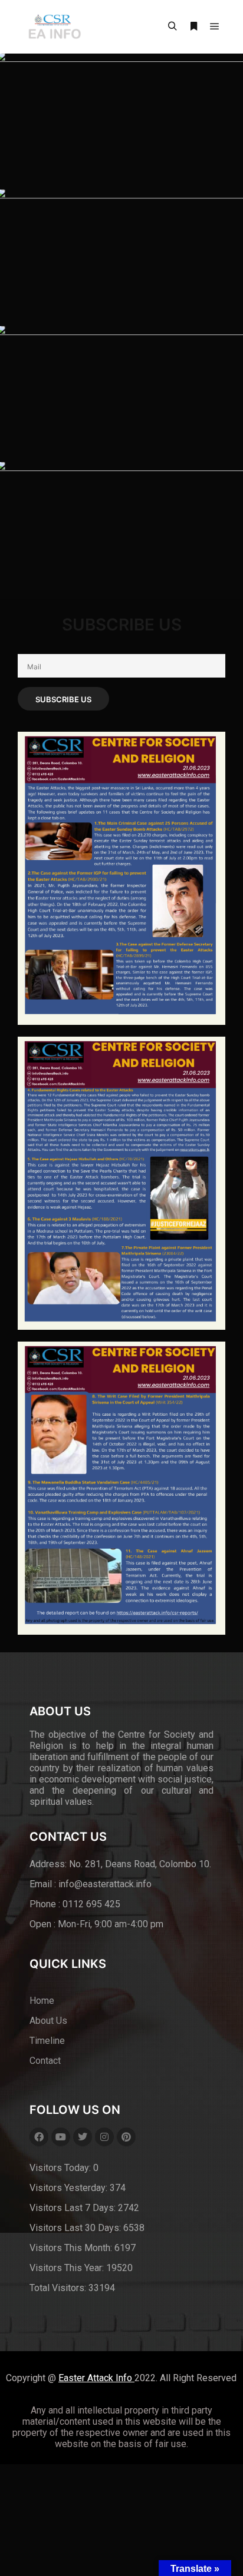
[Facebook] (39, 2137)
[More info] (193, 26)
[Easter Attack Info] (54, 27)
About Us (48, 2021)
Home (42, 2001)
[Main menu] (215, 26)
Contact (45, 2061)
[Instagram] (104, 2137)
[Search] (172, 26)
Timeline (47, 2041)
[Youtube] (61, 2137)
